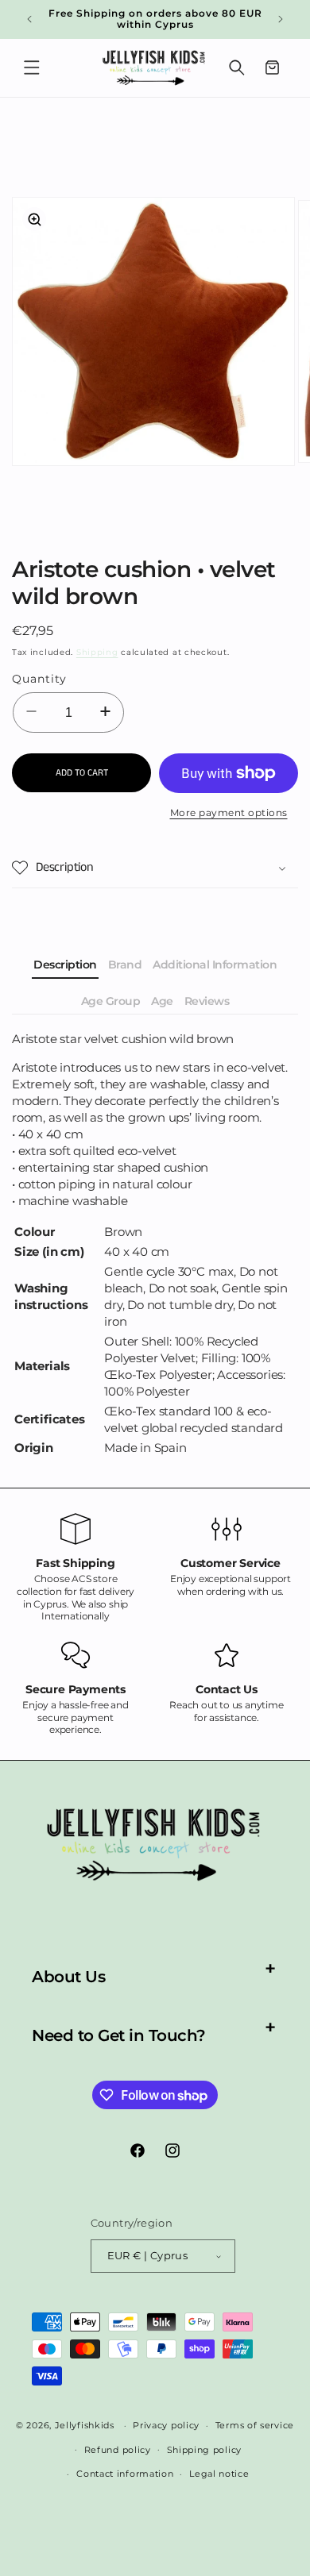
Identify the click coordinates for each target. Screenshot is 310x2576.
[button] (32, 67)
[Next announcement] (281, 19)
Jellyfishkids (85, 2425)
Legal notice (219, 2474)
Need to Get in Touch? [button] (119, 2035)
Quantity (39, 679)
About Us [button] (68, 1977)
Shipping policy (205, 2450)
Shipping (97, 652)
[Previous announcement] (29, 19)
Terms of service (255, 2425)
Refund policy (118, 2450)
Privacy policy (166, 2425)
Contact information (125, 2474)
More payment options (229, 812)
